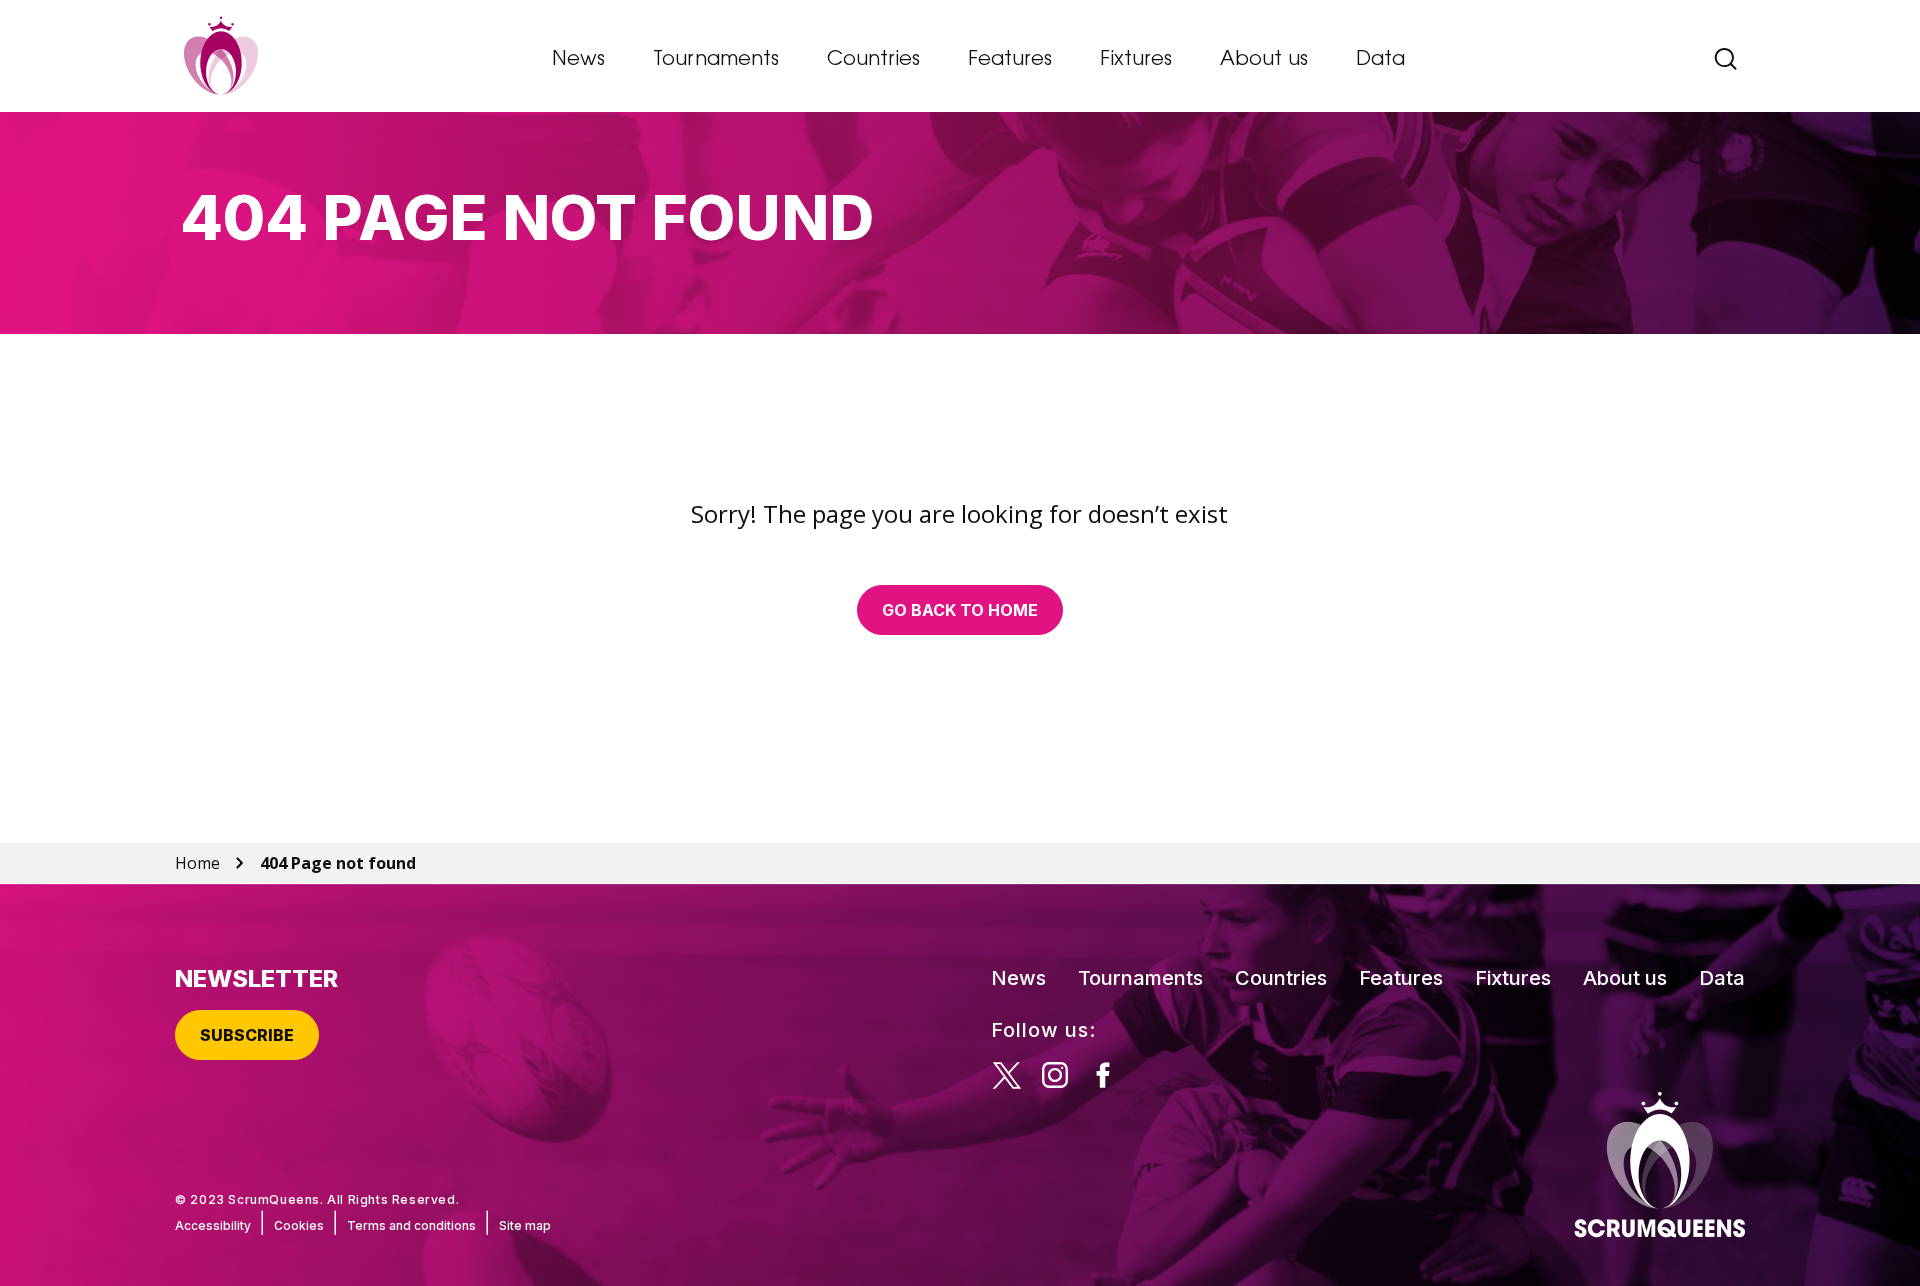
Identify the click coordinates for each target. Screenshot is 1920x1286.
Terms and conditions (411, 1225)
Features (1010, 60)
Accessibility (213, 1225)
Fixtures (1136, 60)
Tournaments (716, 60)
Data (1380, 60)
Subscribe (247, 1035)
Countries (873, 60)
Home (197, 863)
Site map (525, 1225)
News (578, 60)
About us (1264, 60)
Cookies (299, 1225)
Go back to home (960, 610)
